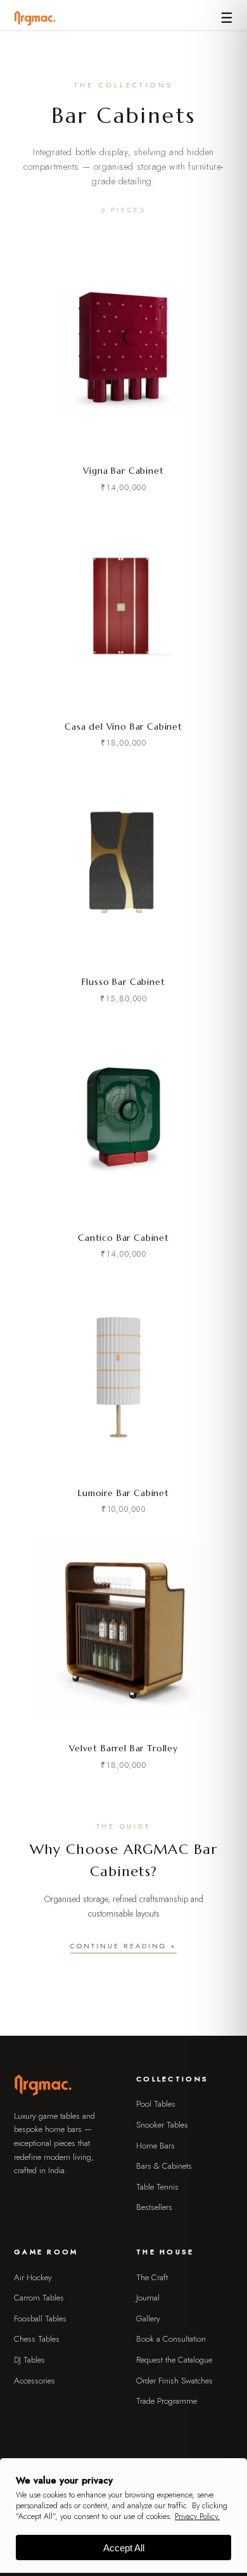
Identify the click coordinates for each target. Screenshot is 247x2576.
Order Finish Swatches (174, 2381)
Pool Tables (156, 2104)
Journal (148, 2298)
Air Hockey (33, 2277)
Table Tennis (157, 2187)
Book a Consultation (171, 2339)
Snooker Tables (162, 2125)
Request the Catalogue (174, 2360)
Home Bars (155, 2146)
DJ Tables (29, 2360)
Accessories (35, 2381)
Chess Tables (37, 2339)
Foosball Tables (40, 2319)
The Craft (152, 2277)
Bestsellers (154, 2207)
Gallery (148, 2319)
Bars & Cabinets (164, 2166)
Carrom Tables (39, 2298)
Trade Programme (167, 2401)
